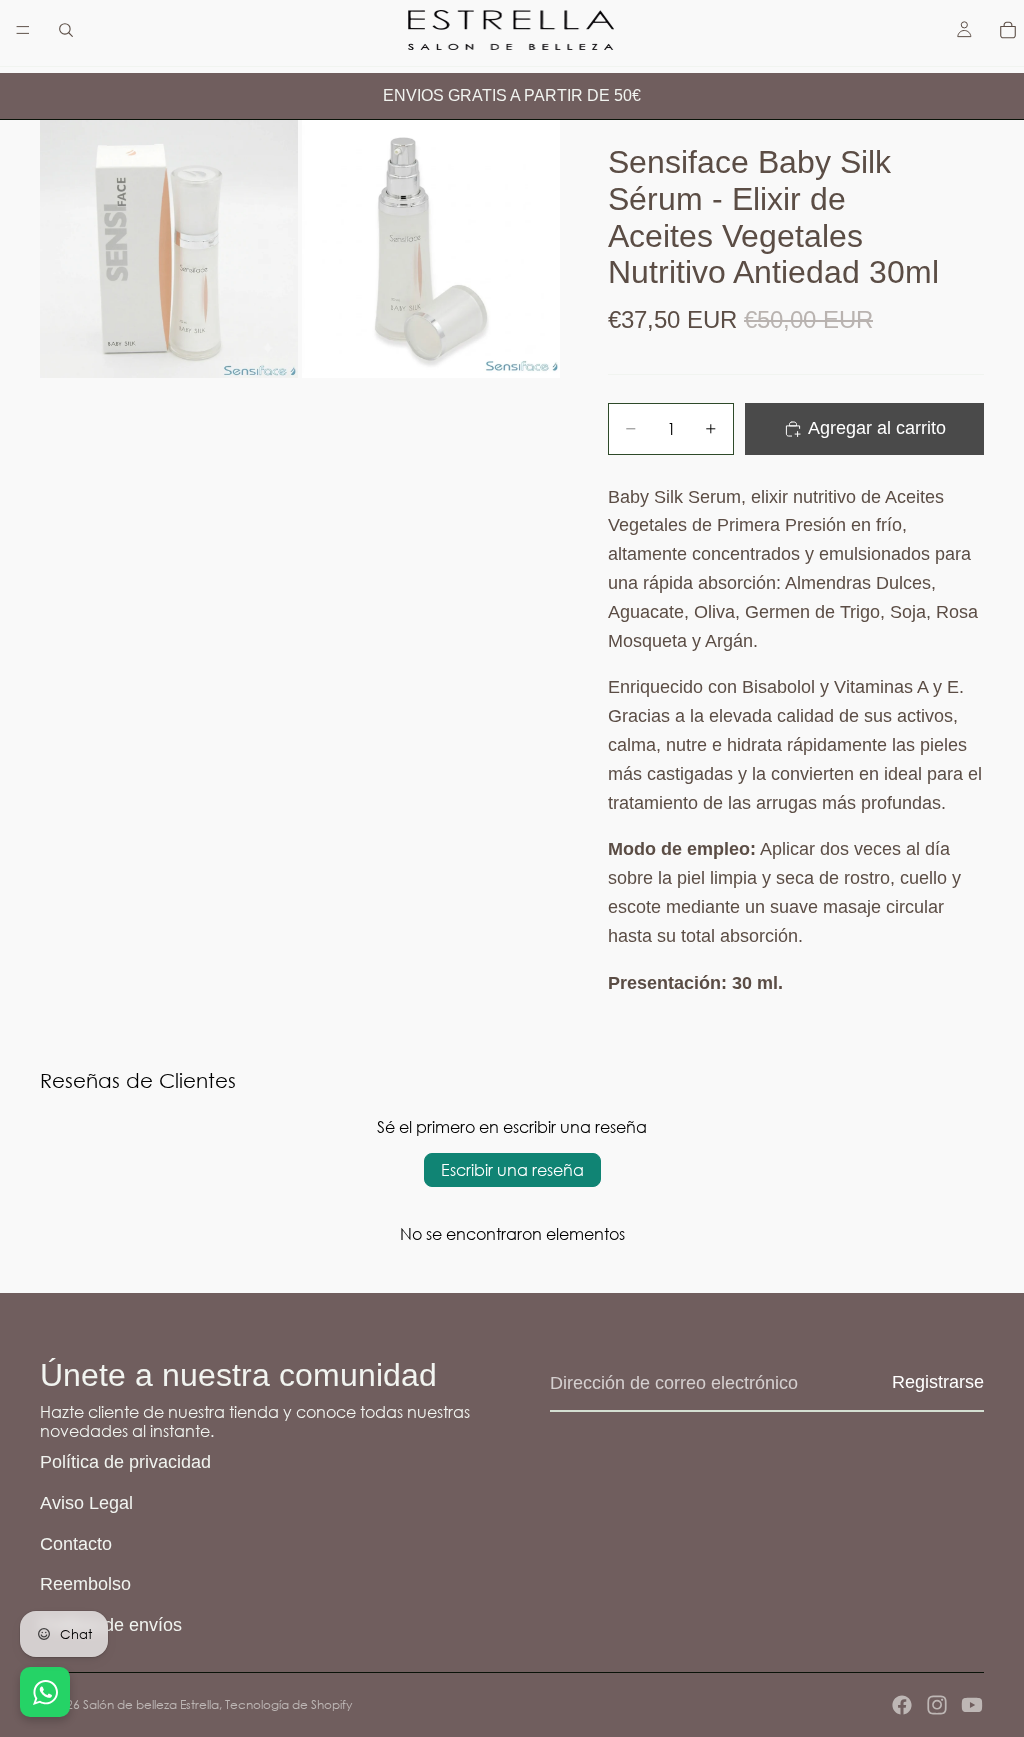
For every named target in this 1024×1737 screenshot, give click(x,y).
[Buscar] (66, 30)
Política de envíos (111, 1625)
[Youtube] (972, 1705)
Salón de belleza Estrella (151, 1704)
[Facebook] (902, 1705)
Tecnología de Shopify (288, 1704)
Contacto (76, 1544)
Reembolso (85, 1584)
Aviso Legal (86, 1503)
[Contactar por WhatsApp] (45, 1692)
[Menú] (23, 30)
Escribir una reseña (512, 1169)
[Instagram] (937, 1705)
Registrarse (938, 1382)
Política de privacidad (125, 1462)
